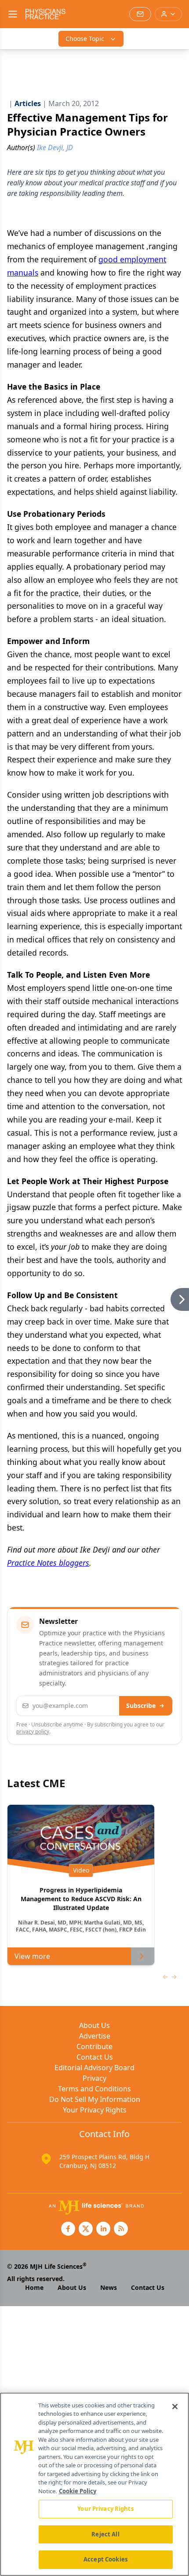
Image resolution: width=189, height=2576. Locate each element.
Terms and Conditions (94, 2089)
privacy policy (33, 1731)
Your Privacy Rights (95, 2110)
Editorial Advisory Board (94, 2068)
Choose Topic (85, 39)
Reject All (105, 2534)
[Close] (175, 2407)
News (109, 2287)
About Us (94, 2025)
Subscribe (141, 1706)
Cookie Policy (78, 2491)
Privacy (94, 2078)
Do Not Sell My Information (95, 2099)
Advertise (95, 2036)
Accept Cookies (105, 2559)
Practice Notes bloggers (48, 1563)
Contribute (94, 2046)
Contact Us (95, 2057)
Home (34, 2287)
